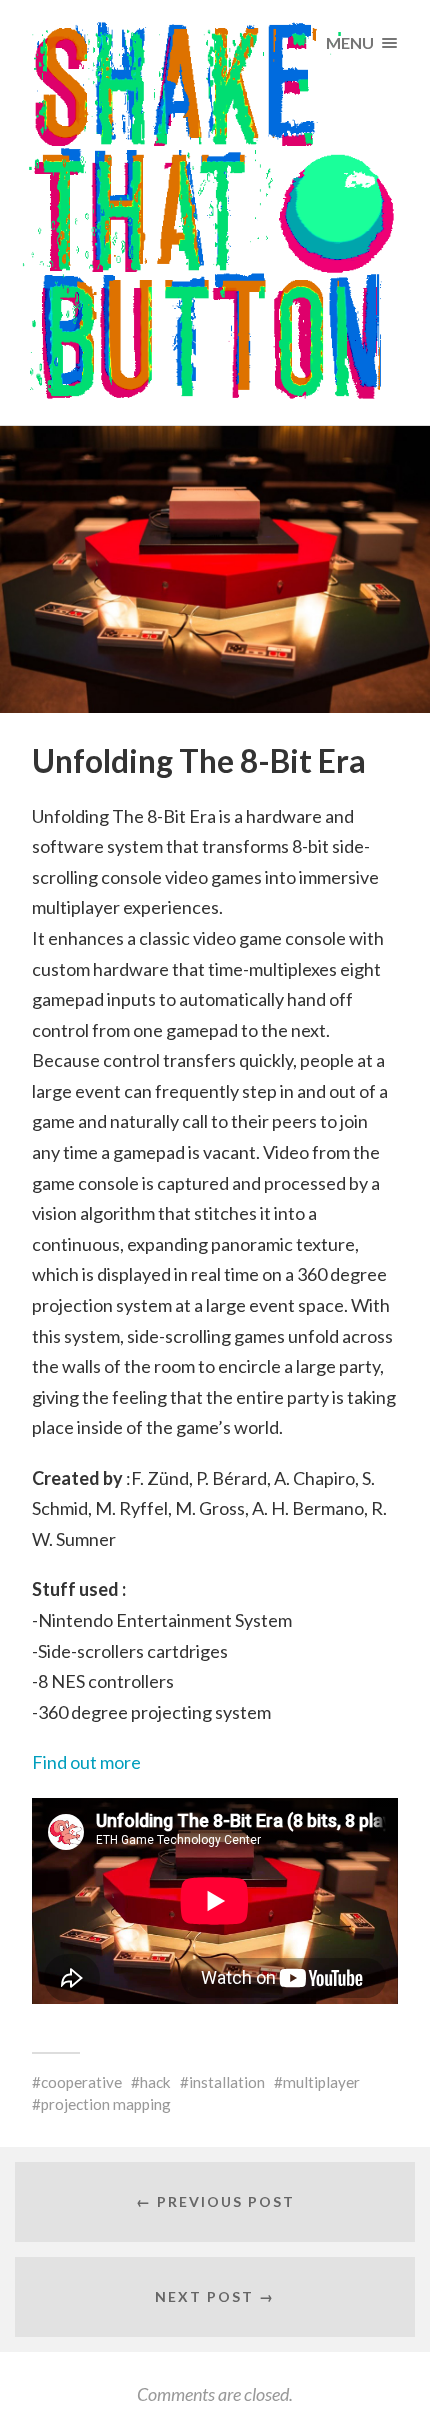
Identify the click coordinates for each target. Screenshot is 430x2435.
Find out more (86, 1762)
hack (155, 2082)
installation (227, 2082)
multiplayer (321, 2082)
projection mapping (106, 2104)
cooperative (81, 2082)
